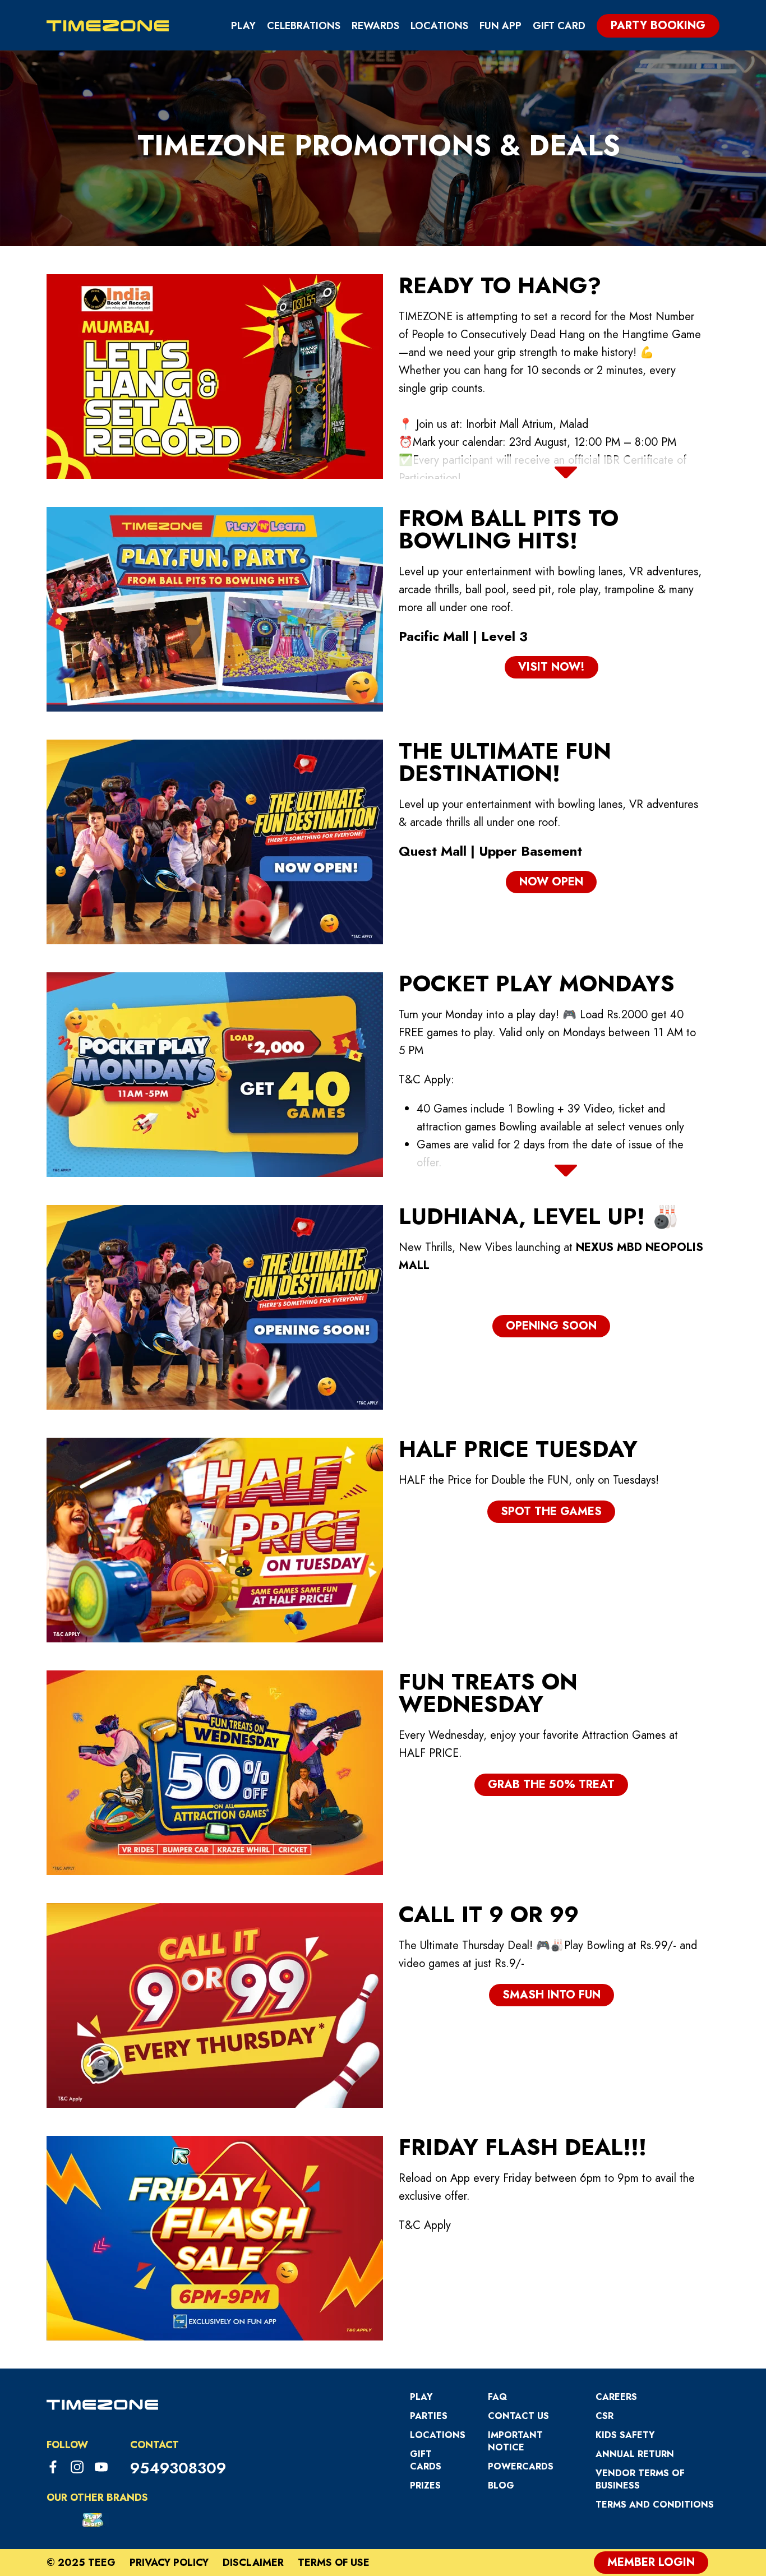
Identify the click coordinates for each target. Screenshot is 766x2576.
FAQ (497, 2397)
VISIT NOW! (552, 667)
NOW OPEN (551, 882)
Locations (439, 26)
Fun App (500, 26)
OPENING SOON (551, 1326)
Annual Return (635, 2454)
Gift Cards (426, 2460)
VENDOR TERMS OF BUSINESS (640, 2479)
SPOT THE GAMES (551, 1511)
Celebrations (304, 26)
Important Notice (515, 2441)
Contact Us (518, 2416)
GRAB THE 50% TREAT (551, 1785)
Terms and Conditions (655, 2505)
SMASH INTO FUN (552, 1995)
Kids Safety (625, 2435)
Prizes (425, 2485)
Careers (616, 2397)
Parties (429, 2416)
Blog (501, 2485)
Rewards (375, 26)
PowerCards (521, 2466)
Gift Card (559, 26)
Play (243, 26)
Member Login (651, 2562)
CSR (605, 2416)
